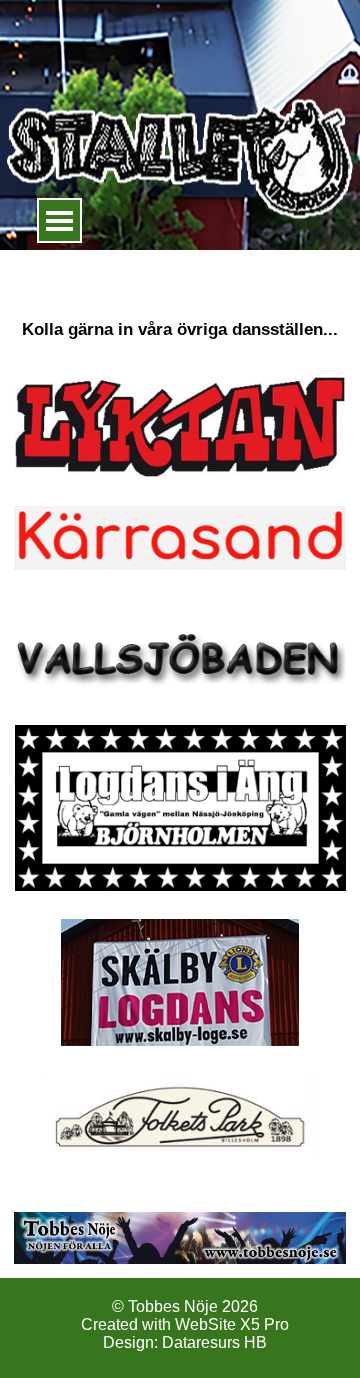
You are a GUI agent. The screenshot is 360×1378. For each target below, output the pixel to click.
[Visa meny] (59, 220)
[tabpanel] (180, 303)
